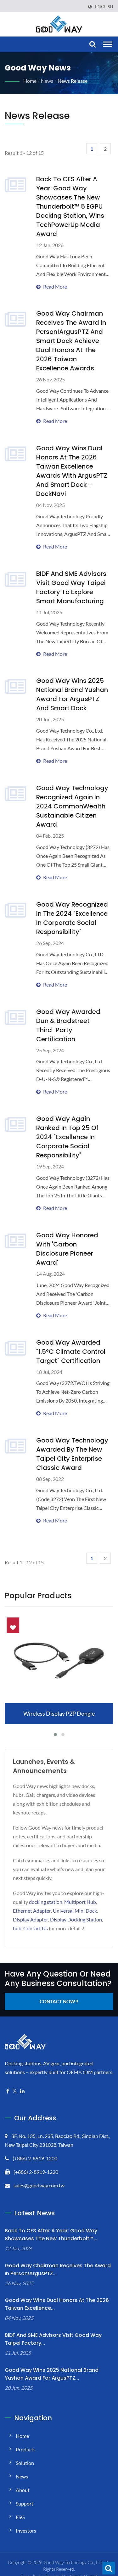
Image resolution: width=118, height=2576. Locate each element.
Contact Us (36, 1928)
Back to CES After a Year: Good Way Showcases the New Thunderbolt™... (51, 2235)
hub (17, 1928)
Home (30, 81)
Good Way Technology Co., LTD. (74, 2562)
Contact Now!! (59, 2001)
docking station (46, 1902)
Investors (26, 2531)
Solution (25, 2463)
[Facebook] (8, 2091)
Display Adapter (31, 1919)
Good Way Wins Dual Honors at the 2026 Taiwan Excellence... (57, 2304)
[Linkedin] (22, 2091)
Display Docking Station (76, 1919)
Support (25, 2503)
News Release (73, 81)
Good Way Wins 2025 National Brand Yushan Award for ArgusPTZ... (52, 2374)
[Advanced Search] (109, 2568)
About (23, 2490)
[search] (92, 45)
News (47, 81)
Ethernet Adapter (32, 1911)
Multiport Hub (80, 1902)
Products (26, 2449)
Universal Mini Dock (75, 1911)
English (104, 7)
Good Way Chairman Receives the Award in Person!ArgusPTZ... (58, 2269)
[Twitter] (15, 2091)
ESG (20, 2517)
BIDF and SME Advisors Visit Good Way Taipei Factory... (53, 2339)
